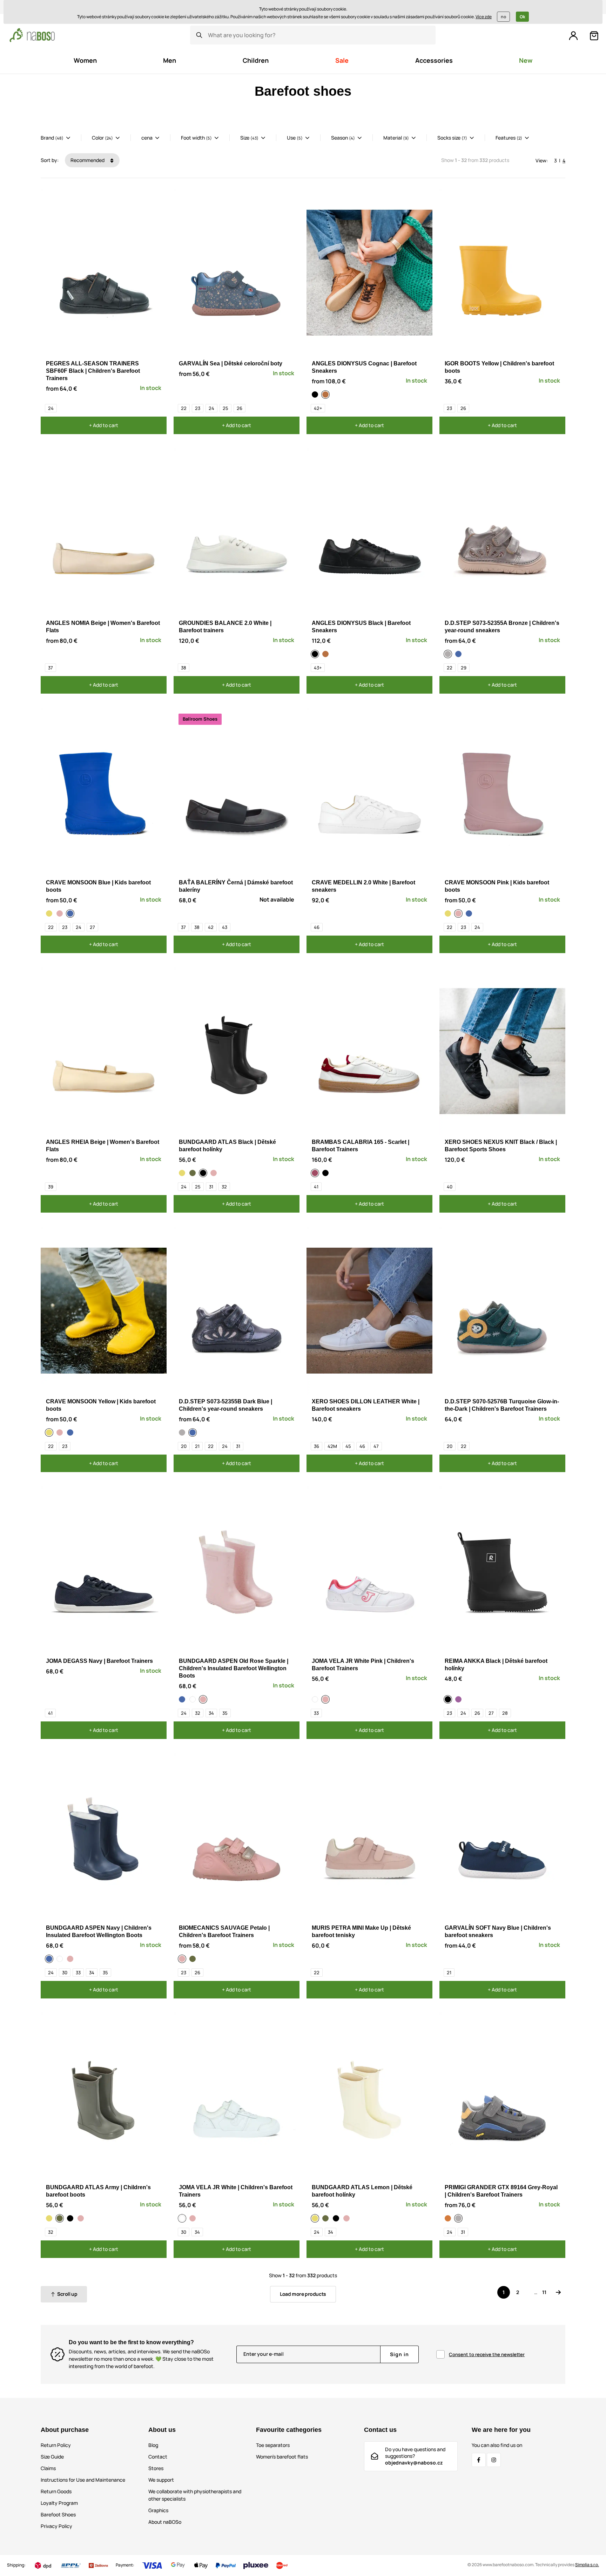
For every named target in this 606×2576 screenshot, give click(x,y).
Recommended (88, 160)
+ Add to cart (104, 425)
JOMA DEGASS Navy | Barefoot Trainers (99, 1661)
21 (197, 1446)
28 (505, 1713)
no (503, 17)
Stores (156, 2468)
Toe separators (273, 2445)
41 (316, 1187)
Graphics (158, 2510)
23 (198, 408)
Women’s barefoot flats (282, 2457)
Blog (153, 2445)
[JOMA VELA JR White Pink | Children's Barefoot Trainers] (326, 1699)
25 (225, 408)
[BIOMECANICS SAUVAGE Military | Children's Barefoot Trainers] (194, 1959)
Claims (48, 2468)
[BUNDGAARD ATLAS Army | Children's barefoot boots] (194, 1173)
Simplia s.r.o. (587, 2565)
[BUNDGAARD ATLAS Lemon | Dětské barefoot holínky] (183, 1173)
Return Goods (56, 2491)
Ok (522, 17)
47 (376, 1446)
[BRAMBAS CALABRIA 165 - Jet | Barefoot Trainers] (326, 1173)
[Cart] (594, 36)
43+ (318, 668)
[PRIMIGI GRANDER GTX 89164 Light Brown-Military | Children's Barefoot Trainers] (449, 2218)
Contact (158, 2457)
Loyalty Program (59, 2503)
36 (317, 1446)
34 (211, 1713)
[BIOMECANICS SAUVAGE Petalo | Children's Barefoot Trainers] (183, 1959)
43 (225, 927)
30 (65, 1973)
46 (317, 927)
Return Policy (56, 2445)
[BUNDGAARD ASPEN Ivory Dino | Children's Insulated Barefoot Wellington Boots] (194, 1699)
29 (464, 668)
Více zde (484, 17)
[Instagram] (494, 2460)
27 (92, 927)
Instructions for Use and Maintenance (83, 2480)
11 (544, 2292)
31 (211, 1187)
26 (240, 408)
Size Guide (52, 2457)
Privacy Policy (56, 2526)
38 (184, 668)
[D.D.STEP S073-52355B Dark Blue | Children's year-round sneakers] (459, 654)
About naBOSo (165, 2522)
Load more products (303, 2294)
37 (50, 668)
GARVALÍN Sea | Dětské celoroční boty (231, 363)
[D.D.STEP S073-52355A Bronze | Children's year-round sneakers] (449, 654)
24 (51, 408)
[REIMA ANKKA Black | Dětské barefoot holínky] (449, 1699)
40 (450, 1187)
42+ (318, 408)
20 (184, 1446)
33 (316, 1713)
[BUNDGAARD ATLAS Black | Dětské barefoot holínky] (204, 1173)
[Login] (573, 36)
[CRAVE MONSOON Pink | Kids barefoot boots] (61, 913)
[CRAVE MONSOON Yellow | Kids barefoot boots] (50, 913)
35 (225, 1713)
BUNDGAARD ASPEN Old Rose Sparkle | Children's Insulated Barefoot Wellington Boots (234, 1668)
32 (224, 1187)
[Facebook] (479, 2460)
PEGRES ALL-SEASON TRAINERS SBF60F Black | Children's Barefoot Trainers (93, 371)
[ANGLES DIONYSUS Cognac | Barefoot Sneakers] (326, 395)
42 (211, 927)
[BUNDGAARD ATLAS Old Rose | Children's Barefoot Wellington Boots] (215, 1173)
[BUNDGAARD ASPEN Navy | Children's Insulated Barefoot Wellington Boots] (183, 1699)
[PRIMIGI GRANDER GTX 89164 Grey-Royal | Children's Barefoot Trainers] (459, 2218)
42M (332, 1446)
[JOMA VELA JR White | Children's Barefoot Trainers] (316, 1699)
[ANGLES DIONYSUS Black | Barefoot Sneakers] (316, 395)
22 (184, 408)
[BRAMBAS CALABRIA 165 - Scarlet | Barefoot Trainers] (316, 1173)
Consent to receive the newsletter (487, 2354)
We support (161, 2480)
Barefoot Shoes (58, 2514)
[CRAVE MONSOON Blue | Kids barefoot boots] (71, 913)
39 (51, 1187)
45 (348, 1446)
